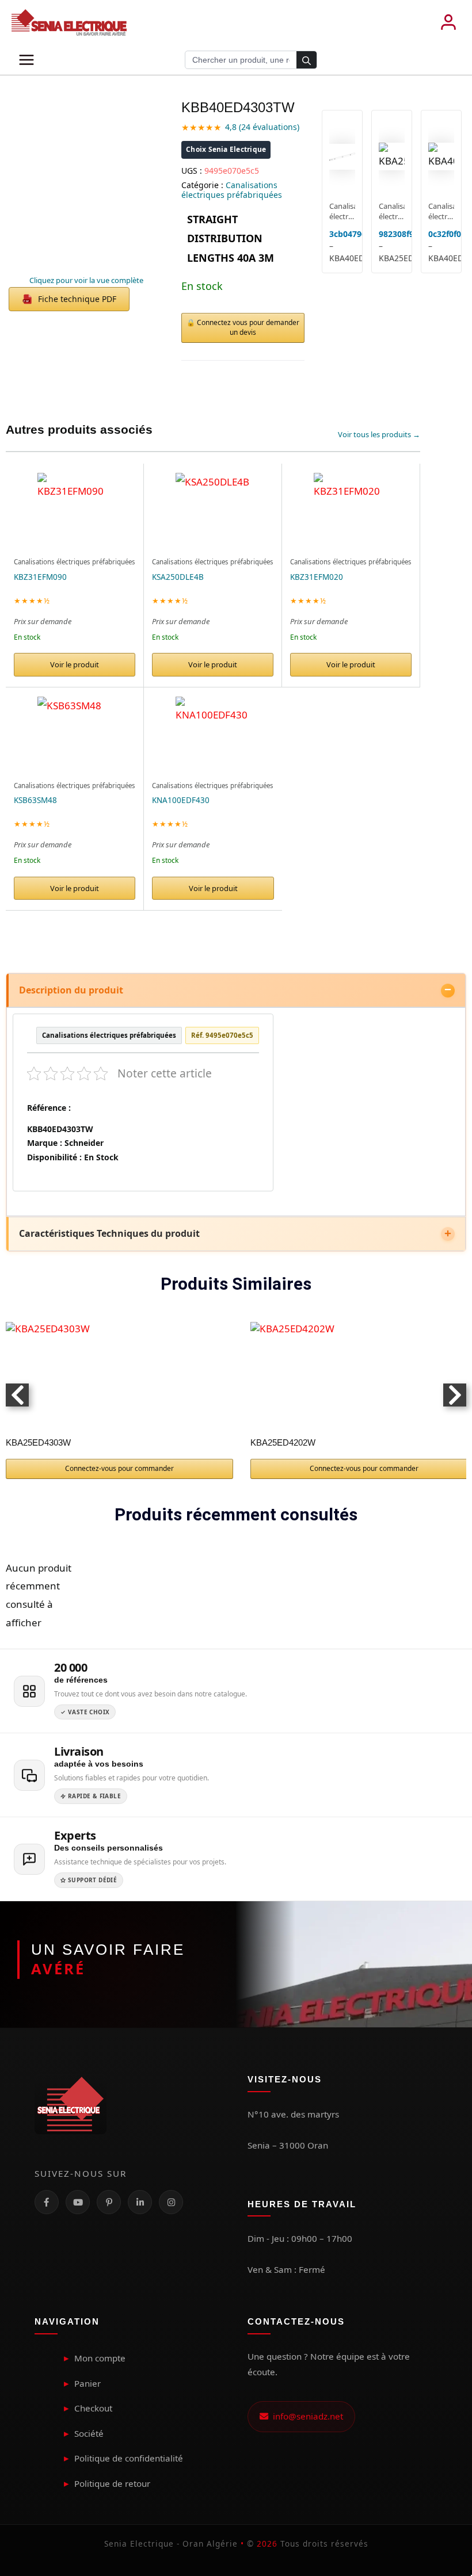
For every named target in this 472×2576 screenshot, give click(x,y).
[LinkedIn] (140, 2202)
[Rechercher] (307, 60)
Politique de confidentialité (129, 2458)
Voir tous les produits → (379, 434)
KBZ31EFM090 (40, 577)
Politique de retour (112, 2483)
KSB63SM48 (35, 800)
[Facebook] (47, 2202)
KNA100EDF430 (181, 800)
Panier (87, 2383)
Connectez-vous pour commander (119, 1468)
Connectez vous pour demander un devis (248, 327)
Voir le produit (75, 664)
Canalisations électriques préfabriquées (232, 190)
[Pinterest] (109, 2202)
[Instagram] (171, 2202)
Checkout (93, 2408)
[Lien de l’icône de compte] (448, 22)
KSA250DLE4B (178, 577)
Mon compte (100, 2358)
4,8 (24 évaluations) (262, 127)
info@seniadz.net (306, 2416)
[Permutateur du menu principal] (26, 60)
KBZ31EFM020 (317, 577)
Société (89, 2433)
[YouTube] (78, 2202)
